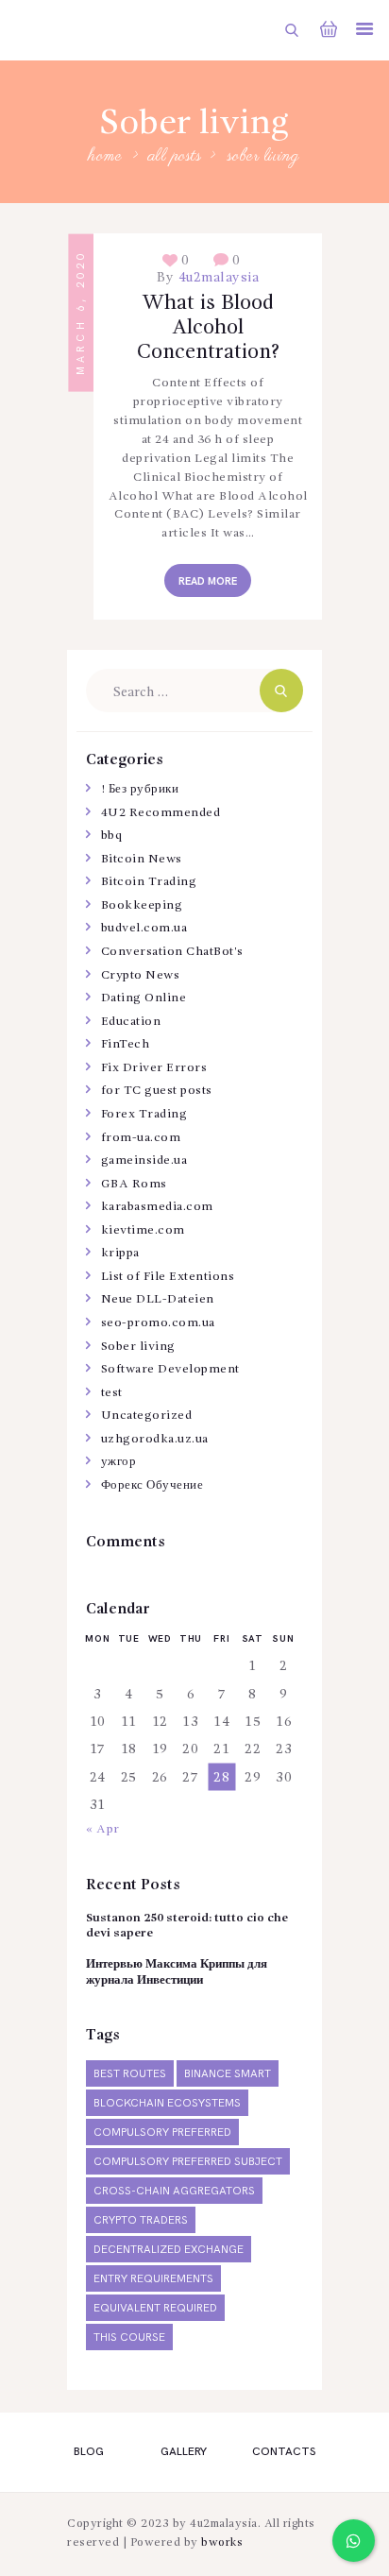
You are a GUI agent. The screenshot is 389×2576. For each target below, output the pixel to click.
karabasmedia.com (157, 1207)
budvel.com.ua (144, 928)
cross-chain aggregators (174, 2191)
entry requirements (153, 2279)
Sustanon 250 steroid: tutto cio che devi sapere (187, 1926)
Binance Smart (228, 2074)
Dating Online (144, 998)
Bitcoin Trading (149, 882)
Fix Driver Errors (154, 1068)
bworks (222, 2543)
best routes (130, 2074)
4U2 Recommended (161, 813)
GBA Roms (134, 1184)
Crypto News (141, 975)
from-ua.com (141, 1138)
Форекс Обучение (152, 1485)
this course (129, 2337)
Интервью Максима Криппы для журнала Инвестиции (177, 1972)
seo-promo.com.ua (158, 1323)
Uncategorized (147, 1416)
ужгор (119, 1462)
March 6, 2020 (81, 313)
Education (131, 1022)
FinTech (126, 1044)
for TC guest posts (157, 1091)
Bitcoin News (142, 859)
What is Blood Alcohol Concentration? (208, 328)
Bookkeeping (142, 905)
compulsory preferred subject (188, 2162)
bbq (112, 836)
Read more (208, 581)
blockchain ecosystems (167, 2103)
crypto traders (141, 2220)
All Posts (175, 156)
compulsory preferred (162, 2132)
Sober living (138, 1347)
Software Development (170, 1369)
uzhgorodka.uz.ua (155, 1439)
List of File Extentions (168, 1277)
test (112, 1393)
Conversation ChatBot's (172, 952)
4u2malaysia (216, 278)
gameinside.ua (144, 1160)
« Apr (103, 1829)
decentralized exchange (169, 2250)
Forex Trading (144, 1114)
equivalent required (155, 2308)
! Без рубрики (140, 789)
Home (105, 157)
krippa (120, 1253)
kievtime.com (143, 1230)
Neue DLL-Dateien (158, 1299)
